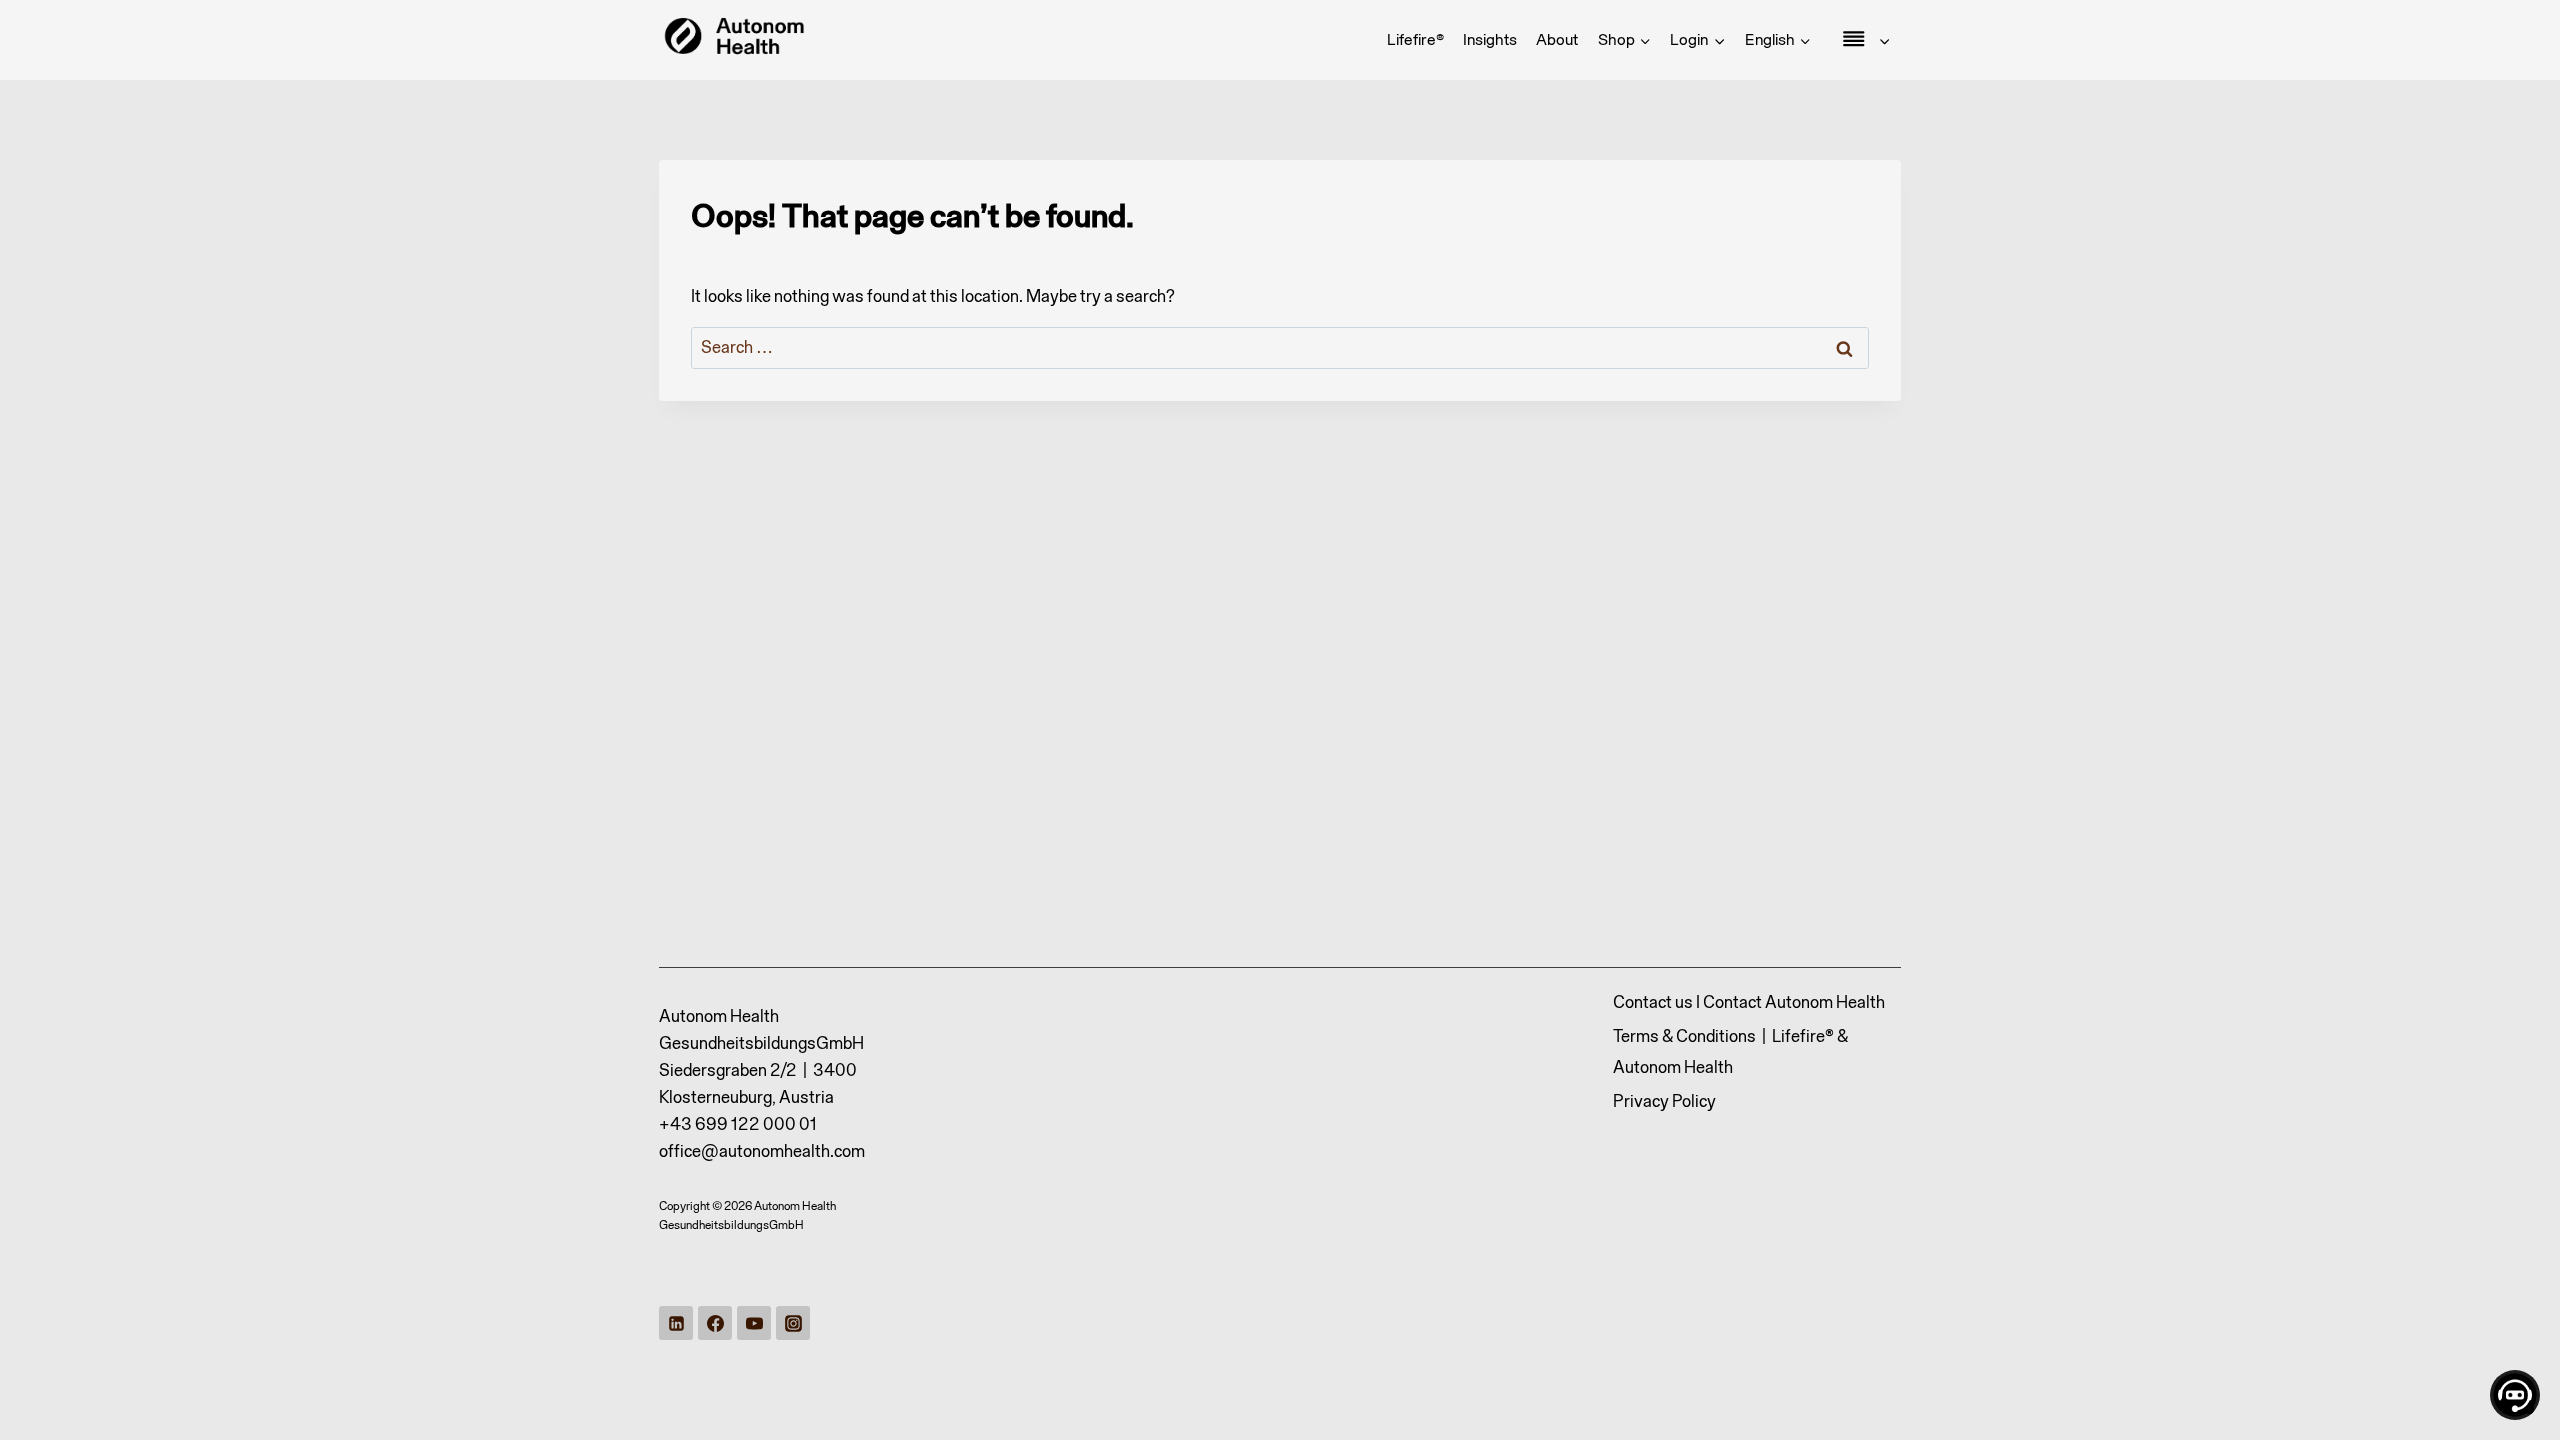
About (1557, 39)
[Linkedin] (676, 1323)
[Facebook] (715, 1323)
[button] (1719, 40)
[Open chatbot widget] (2515, 1395)
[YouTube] (754, 1323)
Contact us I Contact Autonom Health (1749, 1002)
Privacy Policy (1664, 1101)
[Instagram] (793, 1323)
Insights (1490, 39)
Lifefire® (1415, 39)
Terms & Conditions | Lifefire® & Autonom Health (1730, 1051)
